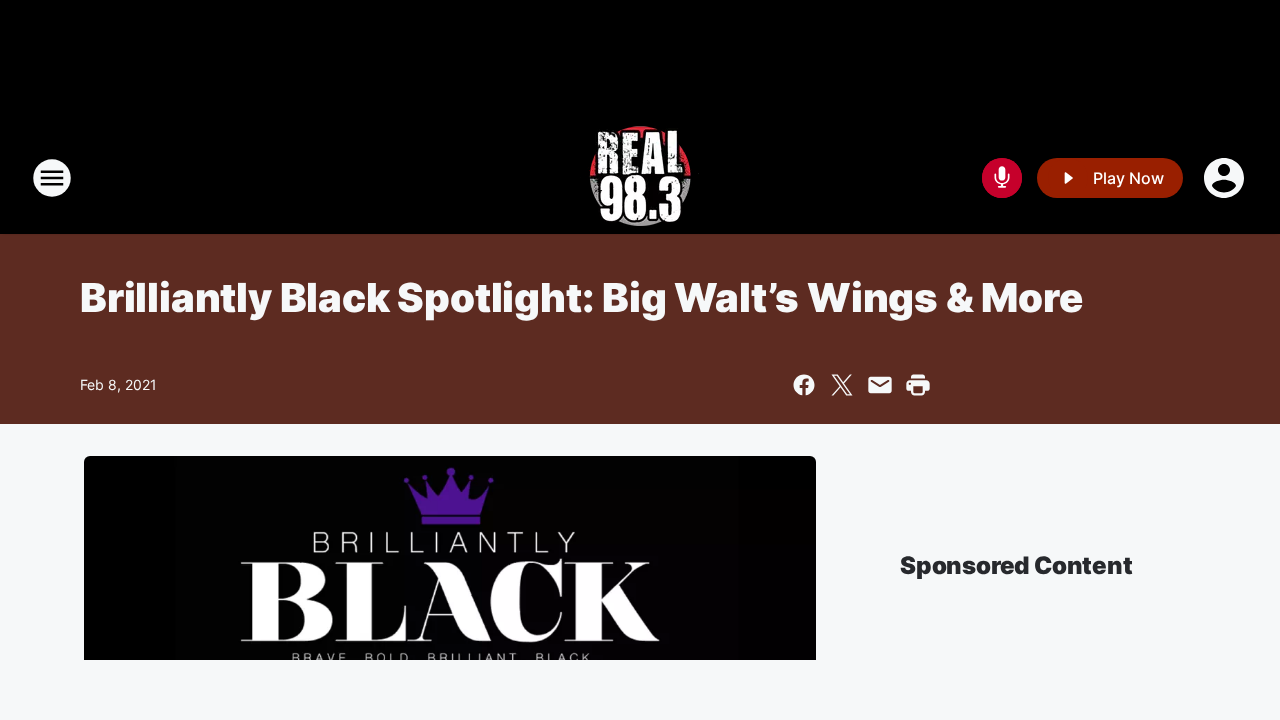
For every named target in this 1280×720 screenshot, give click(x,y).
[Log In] (1226, 178)
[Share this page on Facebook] (804, 385)
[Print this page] (918, 385)
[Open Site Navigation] (52, 178)
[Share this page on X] (842, 385)
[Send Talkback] (1002, 178)
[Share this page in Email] (880, 385)
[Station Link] (640, 178)
